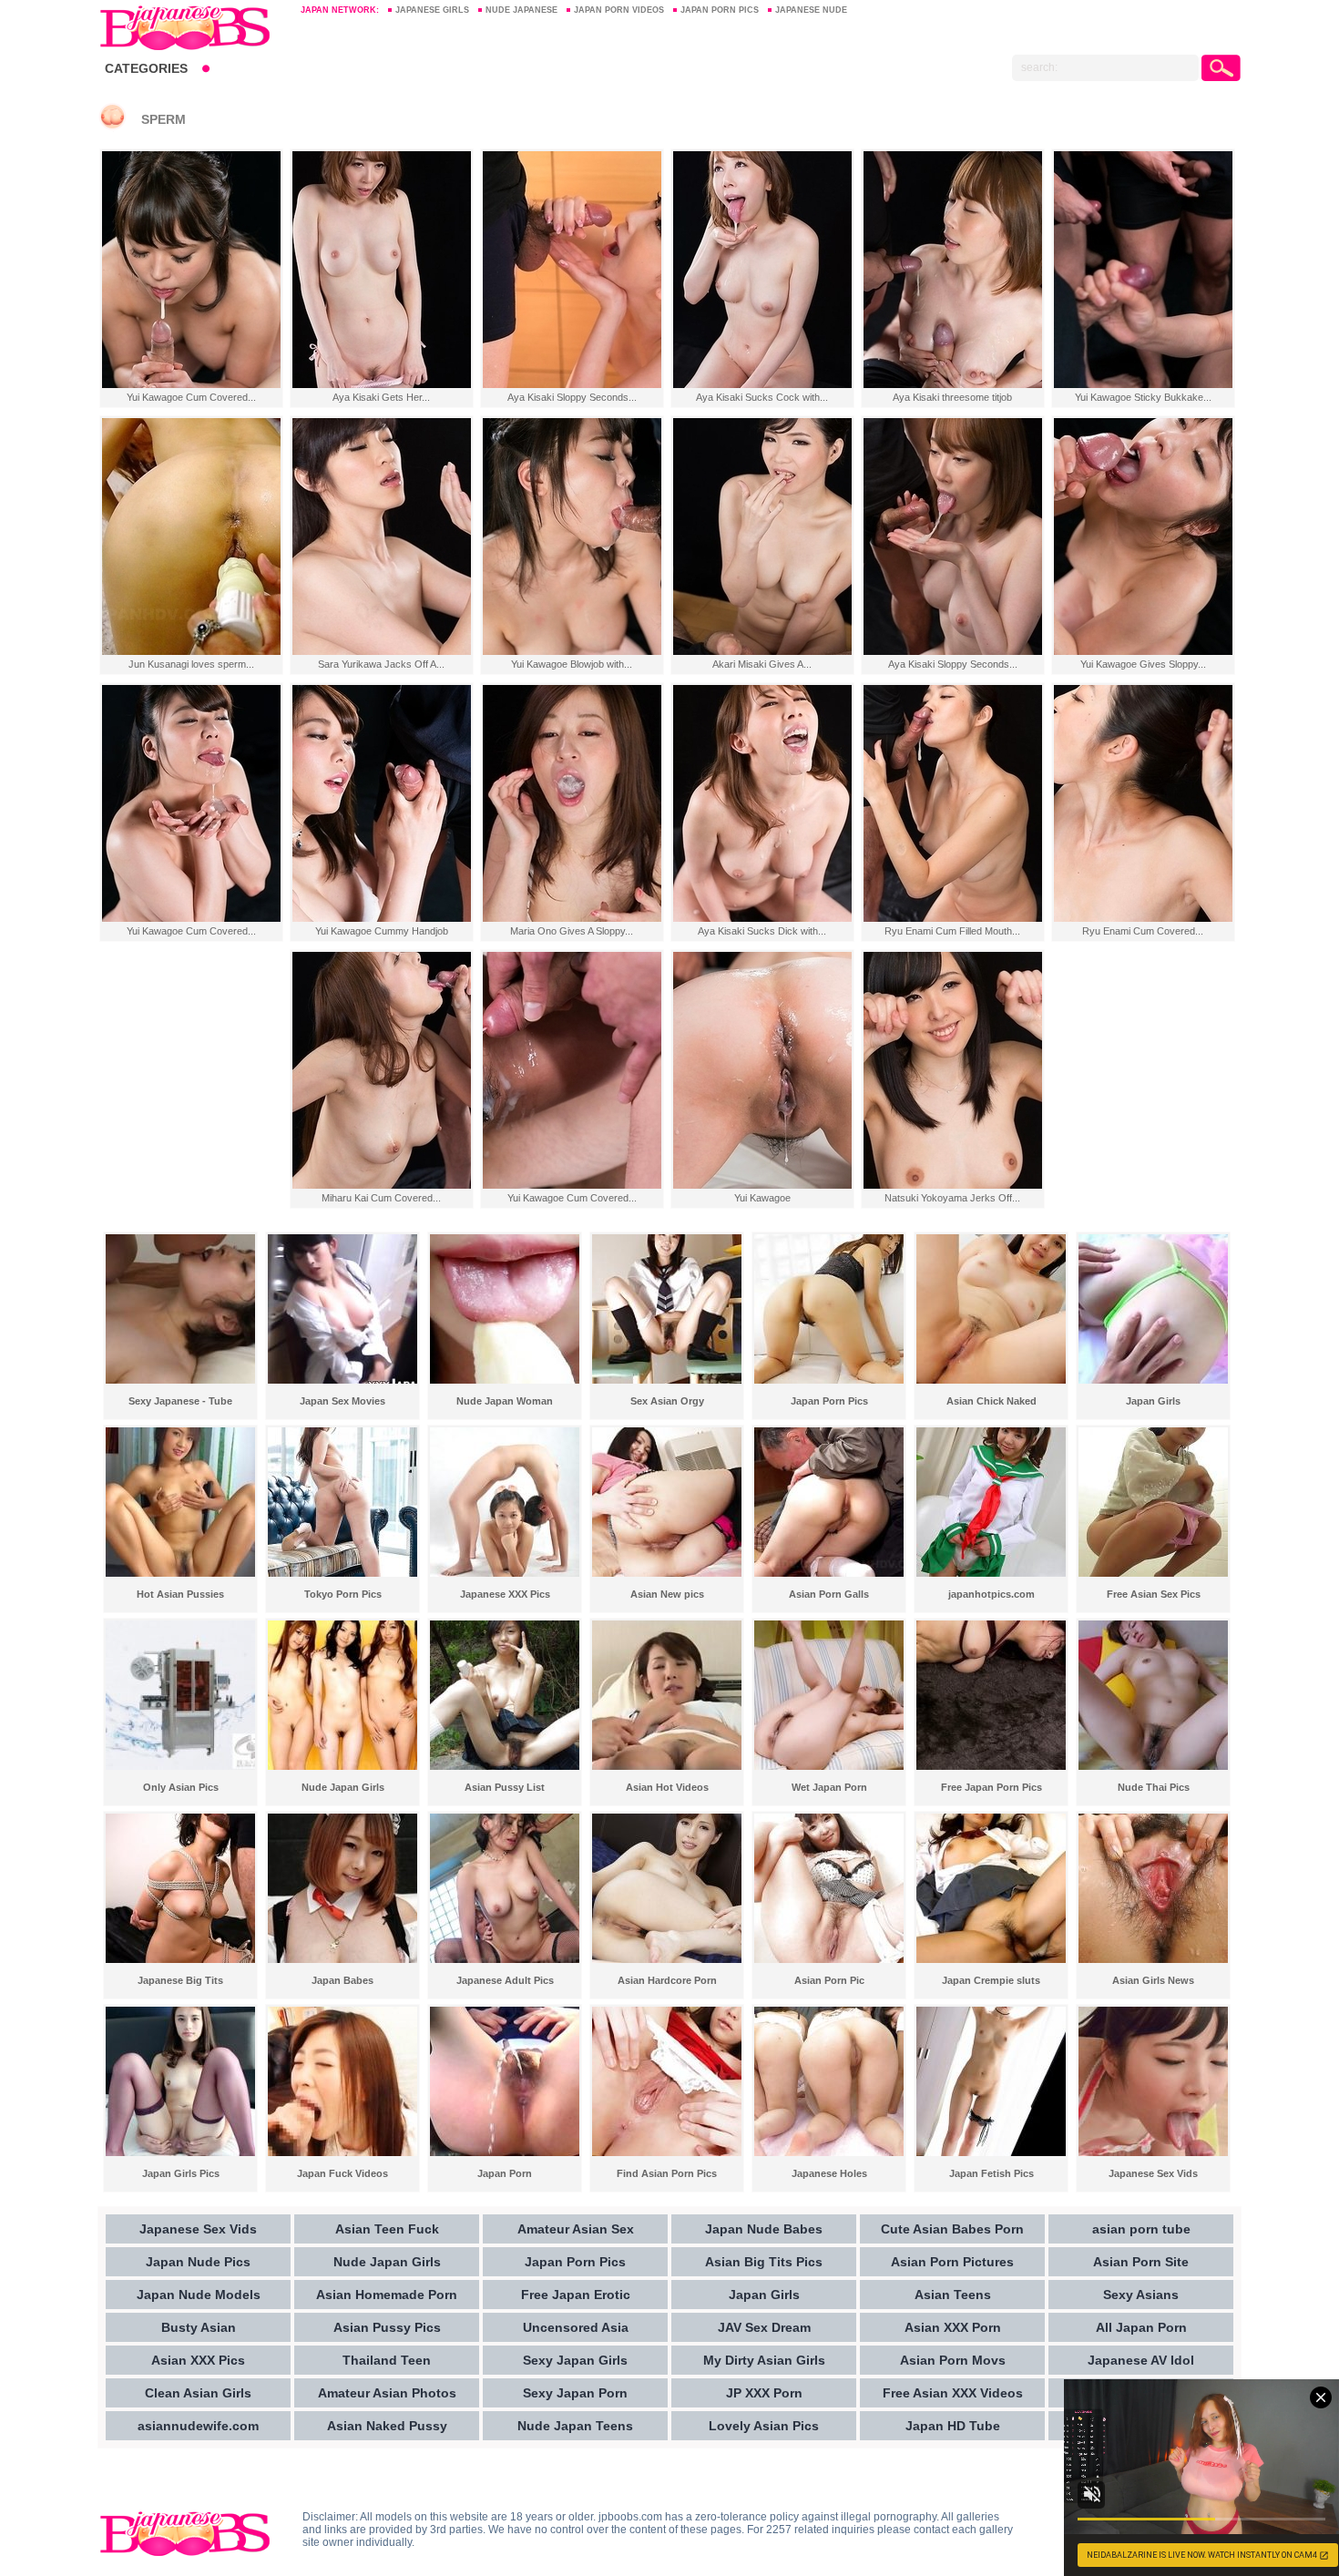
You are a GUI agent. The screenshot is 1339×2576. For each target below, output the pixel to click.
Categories (146, 68)
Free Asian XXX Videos (953, 2393)
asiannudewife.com (198, 2426)
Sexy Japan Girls (575, 2360)
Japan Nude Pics (198, 2262)
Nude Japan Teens (575, 2426)
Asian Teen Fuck (387, 2229)
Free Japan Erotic (576, 2295)
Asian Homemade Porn (387, 2295)
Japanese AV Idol (1141, 2360)
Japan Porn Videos (619, 10)
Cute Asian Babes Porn (952, 2229)
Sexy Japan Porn (575, 2393)
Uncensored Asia (576, 2327)
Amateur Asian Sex (576, 2229)
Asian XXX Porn (953, 2327)
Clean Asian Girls (198, 2393)
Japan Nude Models (199, 2295)
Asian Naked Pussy (387, 2426)
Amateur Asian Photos (387, 2393)
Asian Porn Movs (953, 2360)
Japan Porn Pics (720, 10)
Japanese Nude (811, 10)
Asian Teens (953, 2295)
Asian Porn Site (1141, 2262)
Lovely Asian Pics (764, 2426)
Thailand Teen (387, 2360)
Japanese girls (432, 10)
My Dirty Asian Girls (764, 2360)
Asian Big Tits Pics (764, 2262)
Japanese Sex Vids (198, 2229)
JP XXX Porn (764, 2393)
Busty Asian (199, 2327)
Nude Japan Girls (387, 2262)
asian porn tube (1141, 2229)
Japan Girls (764, 2295)
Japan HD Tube (953, 2426)
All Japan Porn (1141, 2327)
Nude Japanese (521, 10)
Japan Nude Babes (764, 2229)
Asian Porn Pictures (952, 2262)
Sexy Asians (1141, 2295)
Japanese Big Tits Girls (191, 27)
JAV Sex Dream (764, 2327)
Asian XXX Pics (198, 2360)
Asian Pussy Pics (387, 2327)
